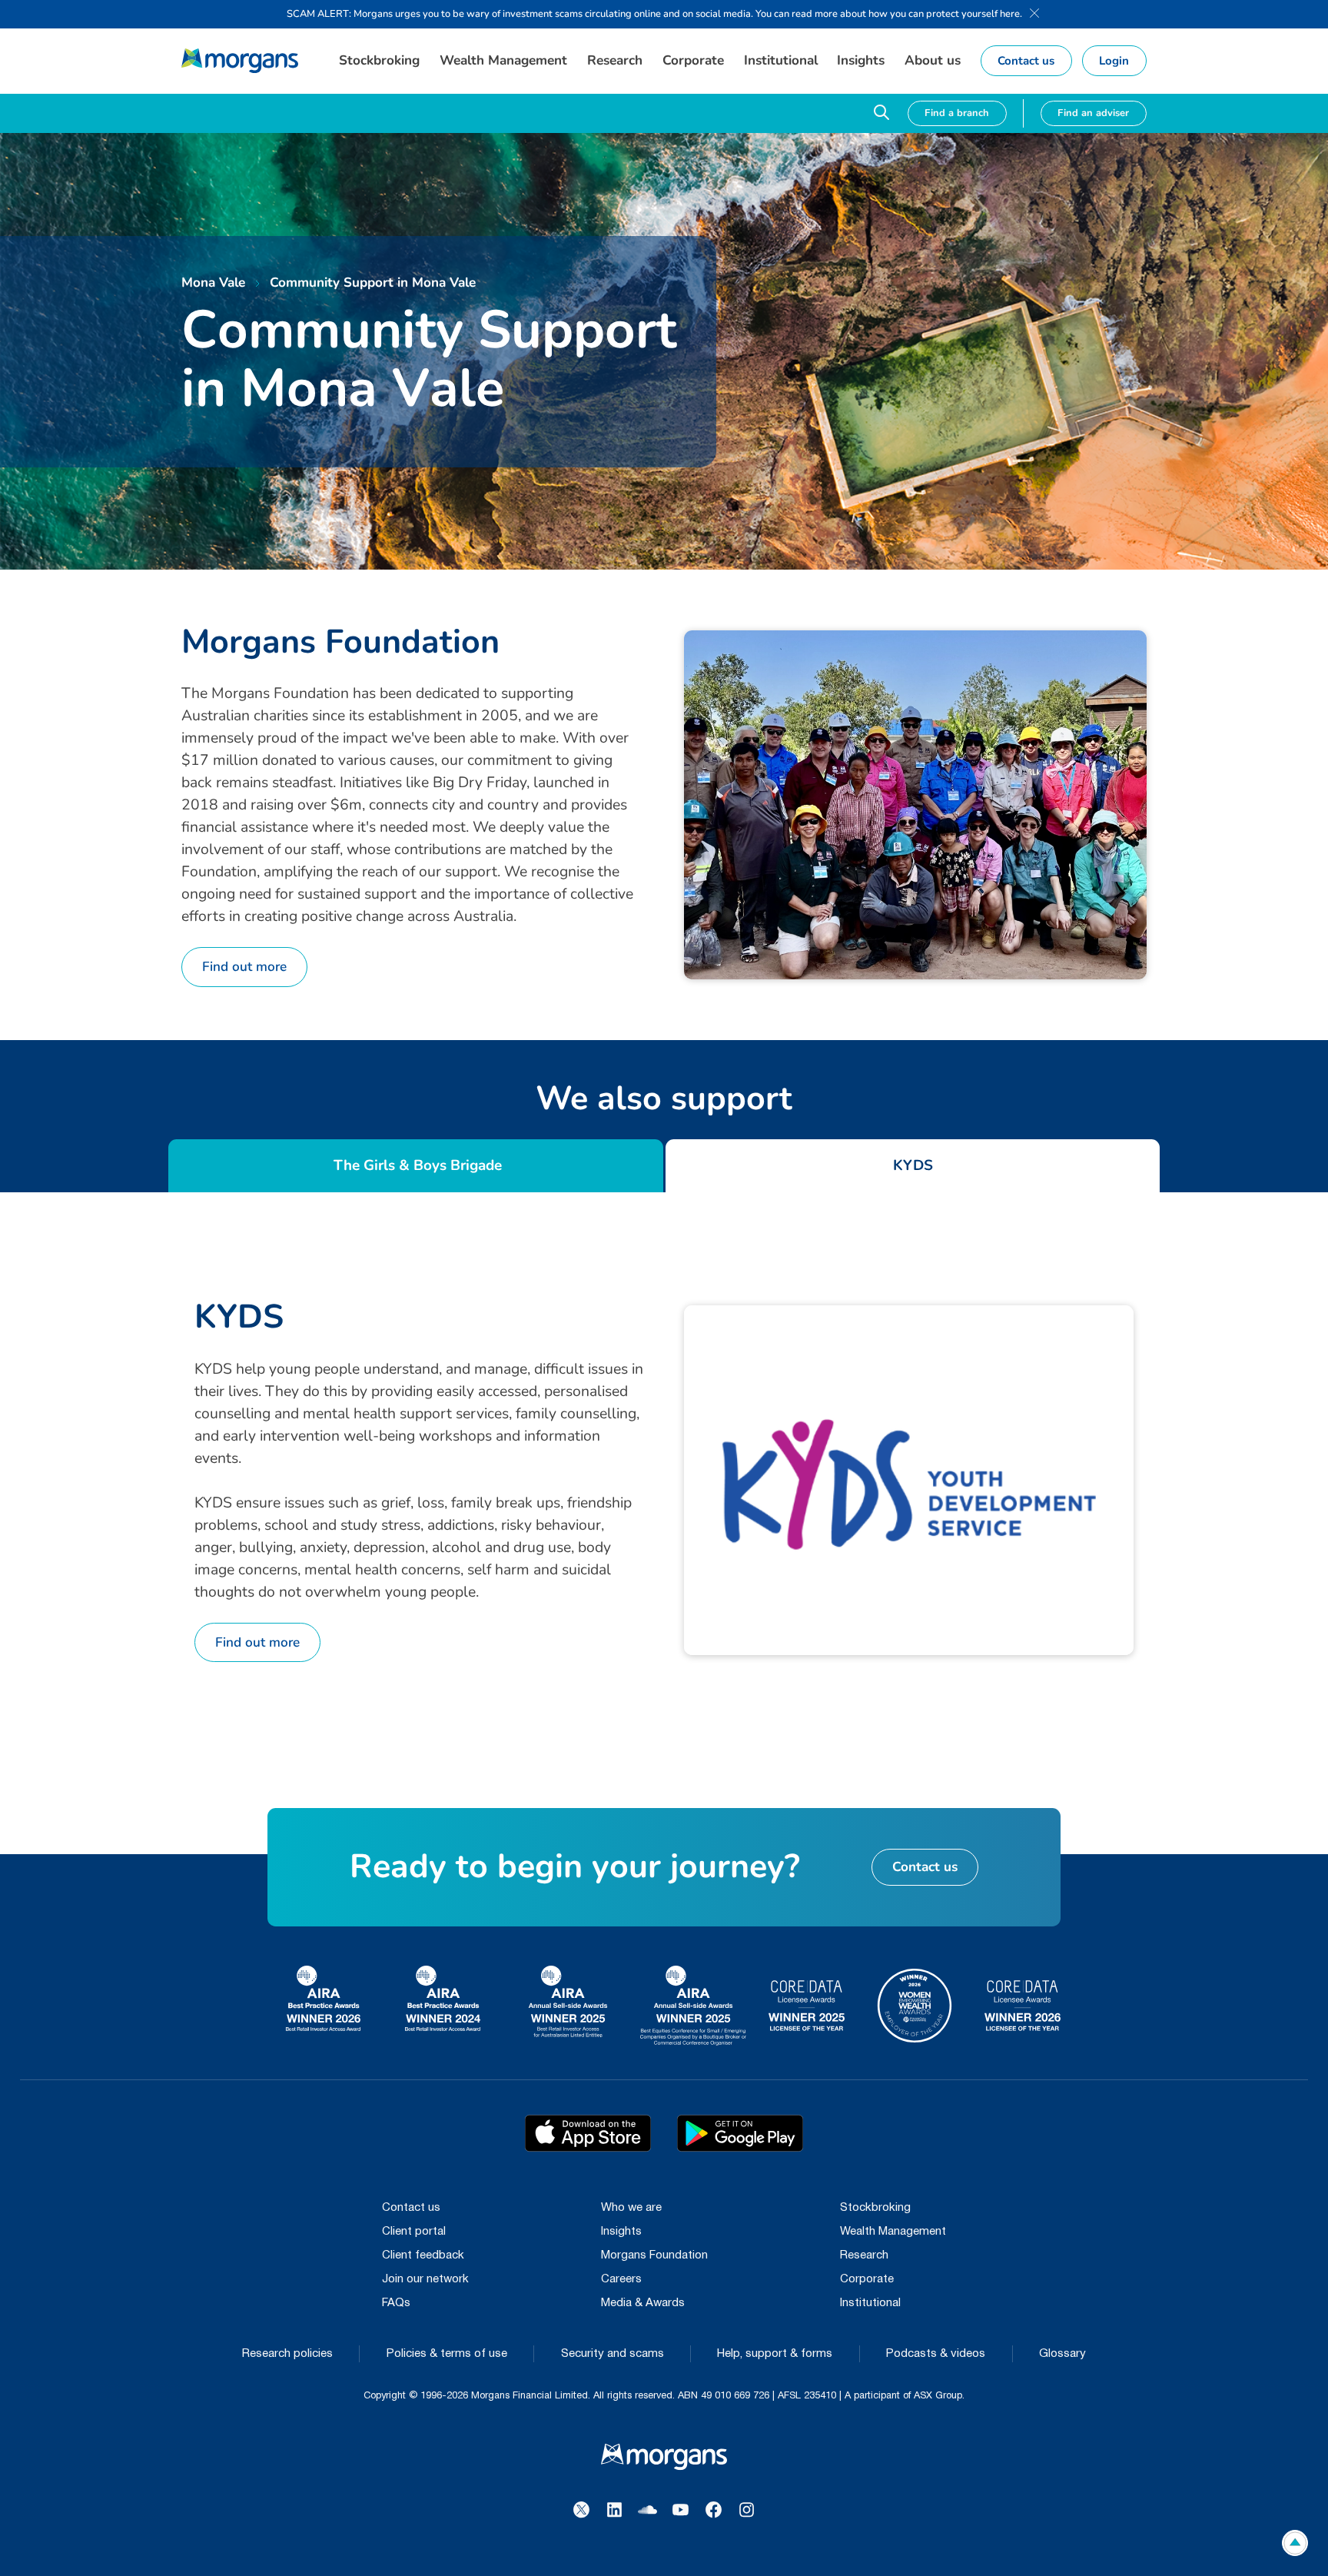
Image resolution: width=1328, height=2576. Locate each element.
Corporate (867, 2279)
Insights (621, 2232)
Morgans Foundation (654, 2255)
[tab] (416, 1166)
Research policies (287, 2354)
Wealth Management (893, 2232)
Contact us (411, 2208)
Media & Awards (643, 2303)
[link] (240, 61)
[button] (380, 61)
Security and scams (613, 2354)
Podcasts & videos (936, 2354)
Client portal (414, 2232)
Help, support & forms (775, 2354)
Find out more (244, 967)
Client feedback (423, 2255)
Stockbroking (875, 2208)
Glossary (1062, 2354)
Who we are (631, 2208)
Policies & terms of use (447, 2354)
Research (864, 2255)
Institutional (870, 2303)
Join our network (425, 2279)
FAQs (396, 2303)
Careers (621, 2279)
